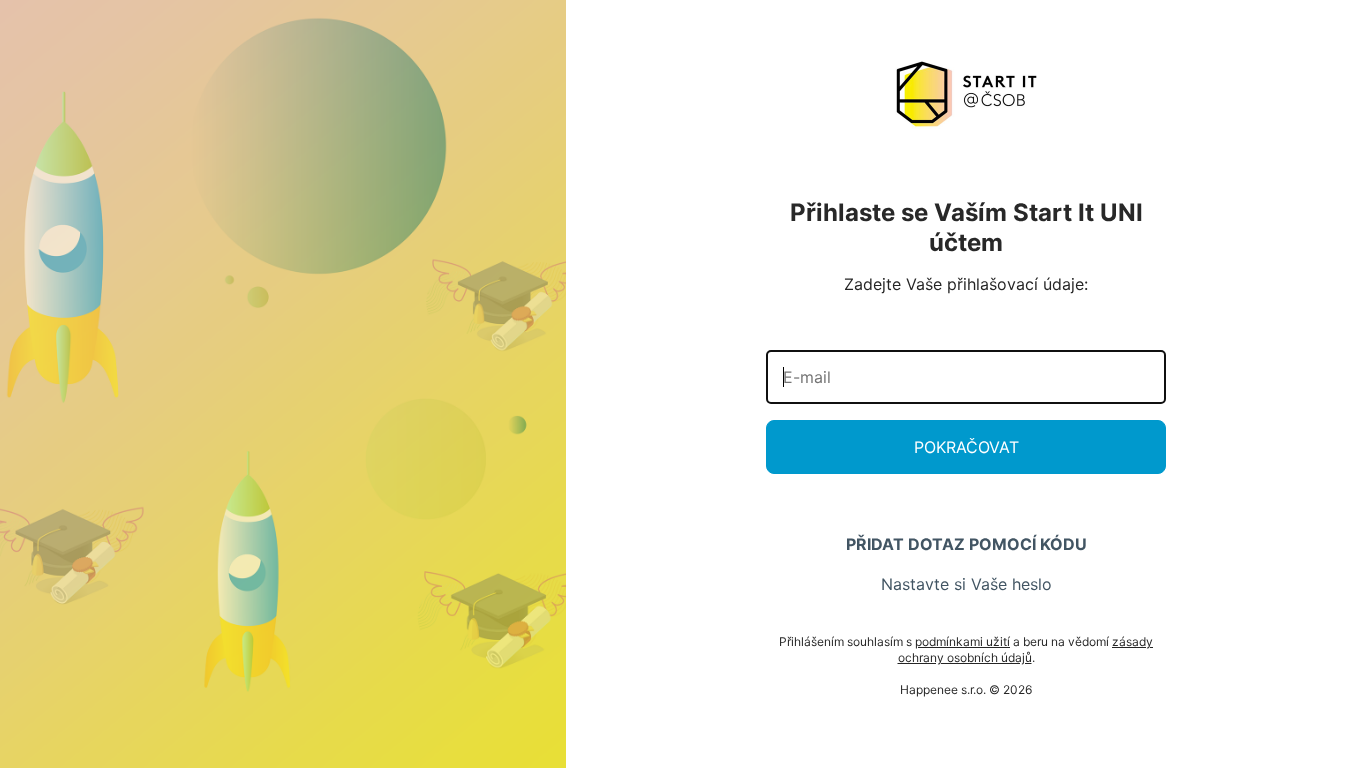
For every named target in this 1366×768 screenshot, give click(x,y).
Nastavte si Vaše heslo (966, 584)
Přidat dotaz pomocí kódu (966, 544)
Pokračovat (966, 447)
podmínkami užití (962, 641)
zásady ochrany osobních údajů (1026, 649)
